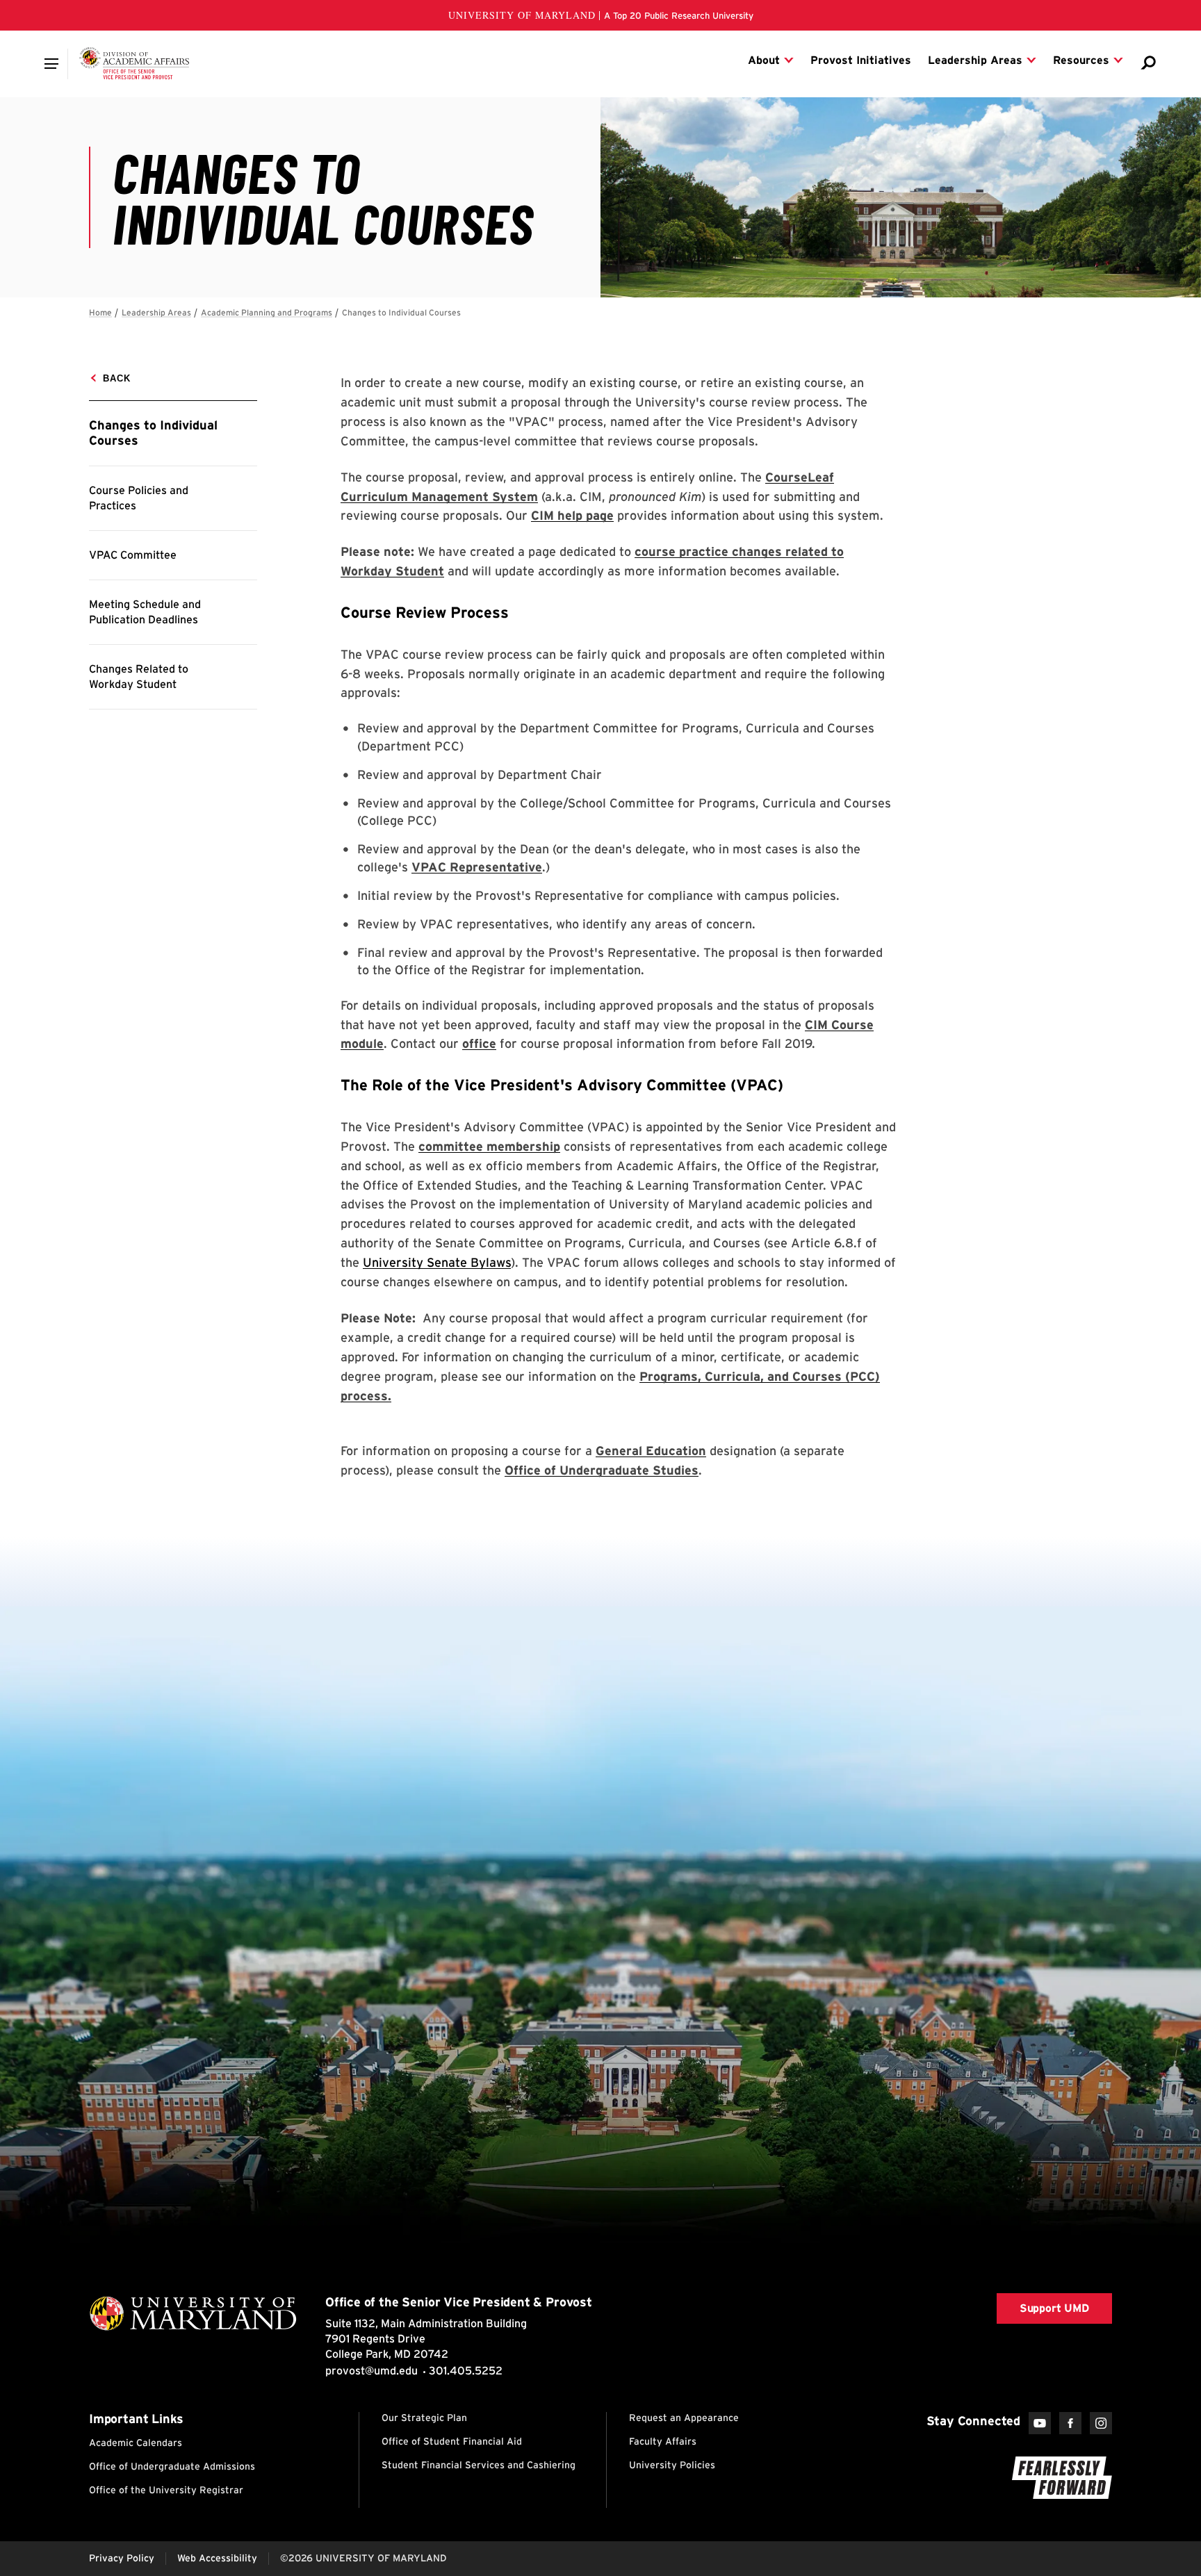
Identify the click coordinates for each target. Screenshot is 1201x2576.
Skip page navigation (97, 306)
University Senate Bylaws (437, 1262)
